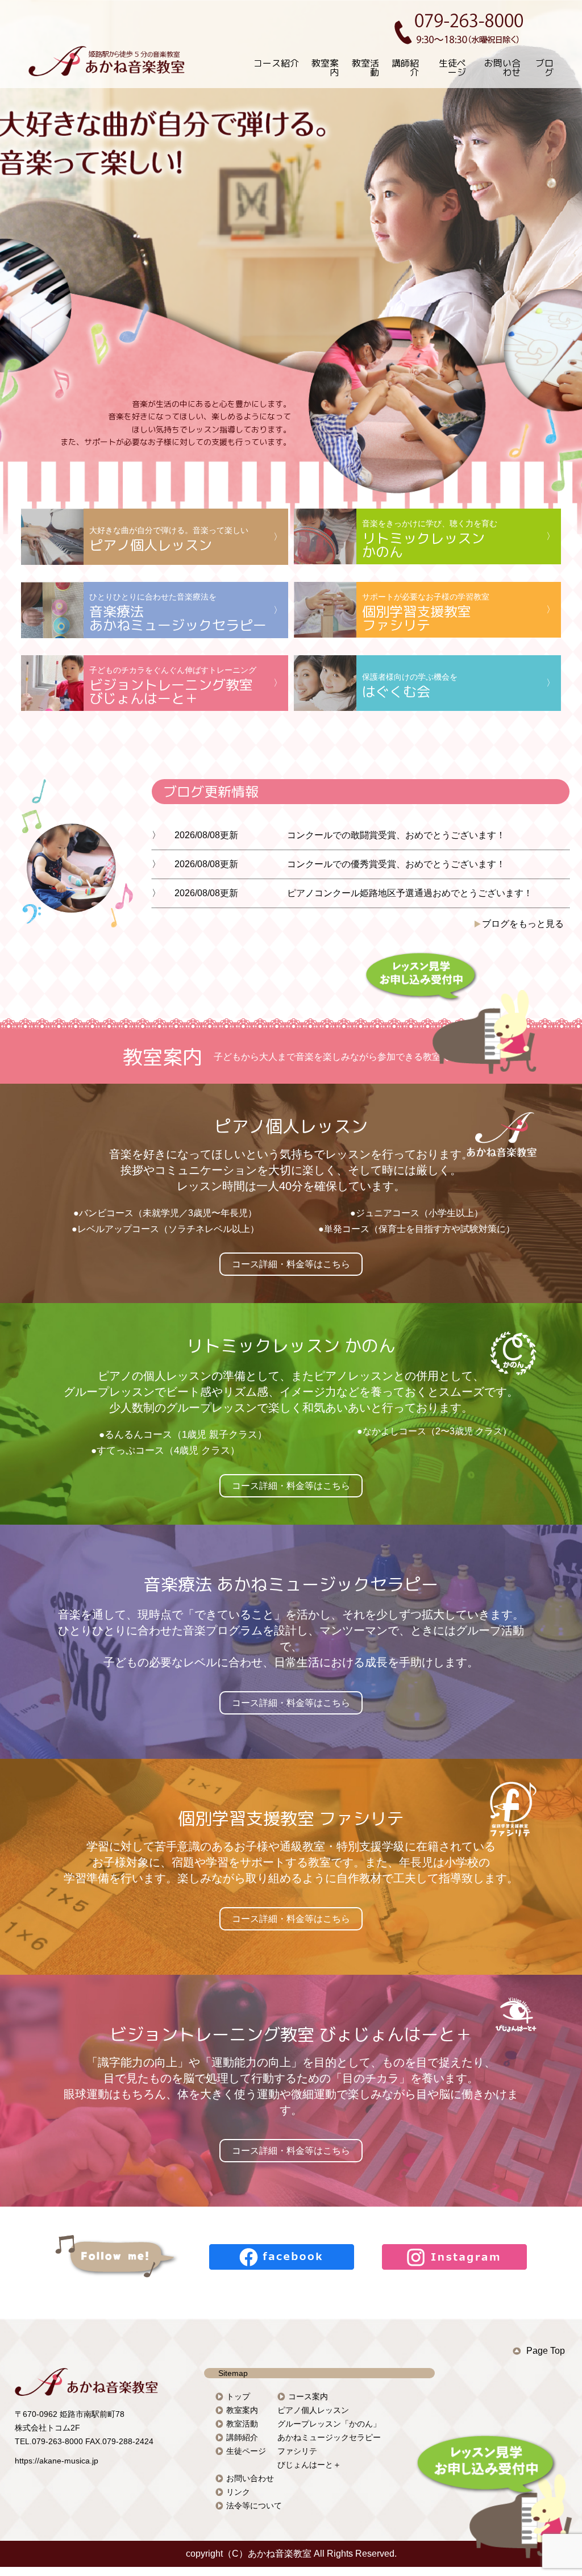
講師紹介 (405, 68)
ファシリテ (297, 2451)
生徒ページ (452, 68)
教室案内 (325, 68)
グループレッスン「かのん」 (329, 2424)
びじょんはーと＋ (309, 2465)
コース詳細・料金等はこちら (291, 1264)
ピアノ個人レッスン (313, 2410)
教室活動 (365, 68)
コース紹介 (276, 63)
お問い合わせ (502, 68)
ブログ (544, 68)
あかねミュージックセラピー (329, 2437)
